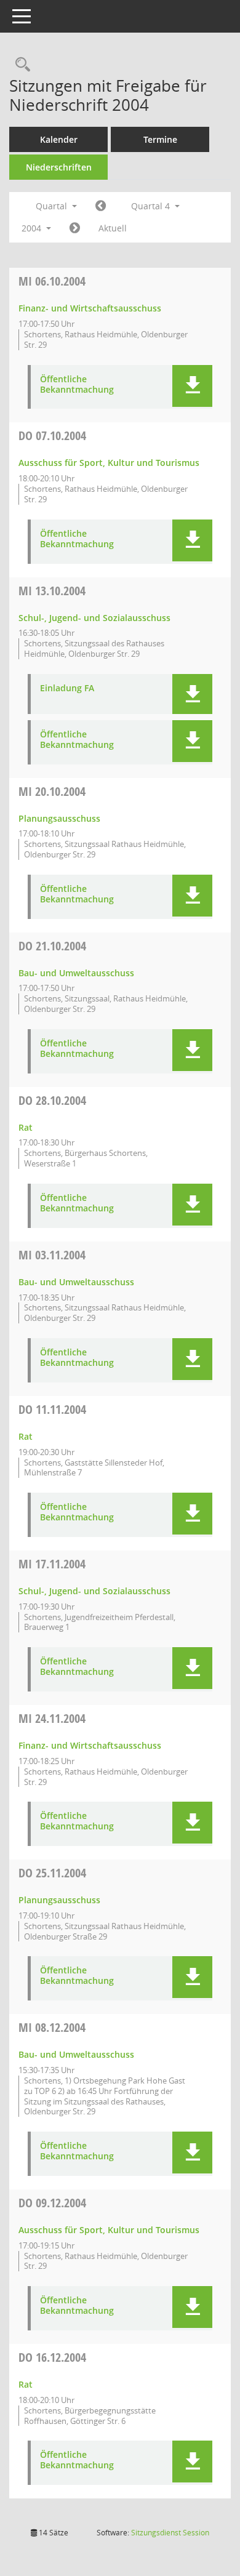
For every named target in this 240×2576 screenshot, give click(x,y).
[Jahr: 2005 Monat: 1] (75, 228)
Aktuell (113, 228)
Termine (160, 139)
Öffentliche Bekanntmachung (77, 385)
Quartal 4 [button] (152, 206)
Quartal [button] (53, 206)
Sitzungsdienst (170, 2533)
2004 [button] (33, 228)
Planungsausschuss (59, 818)
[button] (192, 386)
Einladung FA (67, 688)
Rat (26, 1127)
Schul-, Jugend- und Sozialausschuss (94, 618)
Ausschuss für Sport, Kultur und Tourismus (109, 463)
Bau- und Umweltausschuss (76, 973)
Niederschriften (59, 167)
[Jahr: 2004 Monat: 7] (101, 206)
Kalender (59, 139)
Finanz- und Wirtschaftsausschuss (90, 308)
